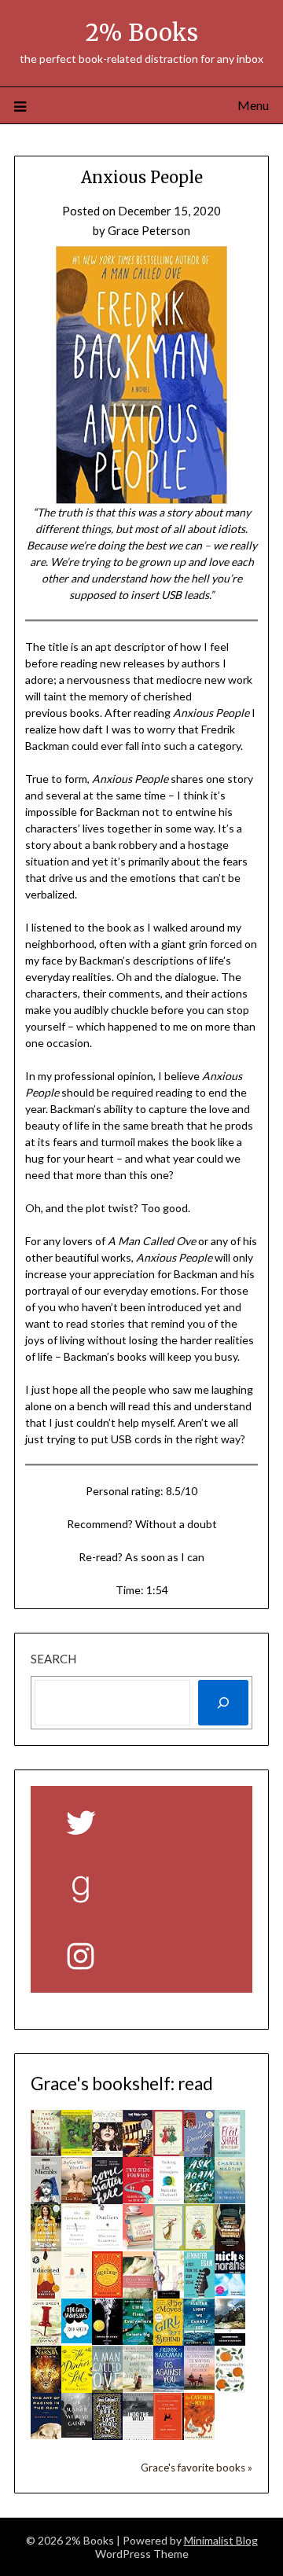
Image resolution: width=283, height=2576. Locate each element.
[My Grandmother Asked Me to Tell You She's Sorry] (138, 2387)
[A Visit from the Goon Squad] (199, 2293)
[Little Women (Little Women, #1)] (138, 2296)
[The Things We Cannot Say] (46, 2152)
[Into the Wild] (138, 2436)
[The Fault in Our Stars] (77, 2339)
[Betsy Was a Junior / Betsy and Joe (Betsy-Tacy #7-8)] (199, 2246)
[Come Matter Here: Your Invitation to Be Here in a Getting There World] (107, 2199)
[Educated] (46, 2294)
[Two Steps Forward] (138, 2199)
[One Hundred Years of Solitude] (77, 2151)
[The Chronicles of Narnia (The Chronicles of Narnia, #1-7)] (46, 2388)
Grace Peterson (149, 230)
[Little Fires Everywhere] (138, 2340)
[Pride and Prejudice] (169, 2294)
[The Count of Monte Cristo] (230, 2341)
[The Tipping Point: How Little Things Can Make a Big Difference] (77, 2246)
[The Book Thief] (138, 2153)
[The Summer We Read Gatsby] (77, 2433)
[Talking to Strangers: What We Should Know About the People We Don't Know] (169, 2198)
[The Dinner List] (77, 2388)
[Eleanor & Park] (77, 2293)
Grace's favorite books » (197, 2468)
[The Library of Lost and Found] (138, 2246)
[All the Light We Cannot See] (199, 2341)
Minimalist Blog (221, 2540)
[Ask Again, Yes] (199, 2199)
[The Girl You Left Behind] (169, 2341)
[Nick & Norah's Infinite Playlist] (230, 2291)
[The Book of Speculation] (230, 2247)
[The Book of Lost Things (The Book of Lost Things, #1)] (107, 2435)
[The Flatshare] (230, 2152)
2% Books (142, 33)
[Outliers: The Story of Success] (107, 2245)
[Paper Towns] (46, 2340)
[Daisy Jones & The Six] (107, 2152)
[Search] (223, 1703)
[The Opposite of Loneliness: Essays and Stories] (46, 2247)
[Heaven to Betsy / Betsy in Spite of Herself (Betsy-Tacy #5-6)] (169, 2152)
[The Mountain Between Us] (230, 2199)
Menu (253, 105)
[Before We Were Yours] (77, 2199)
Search (53, 1659)
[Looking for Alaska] (107, 2340)
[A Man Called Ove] (107, 2388)
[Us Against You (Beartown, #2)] (169, 2387)
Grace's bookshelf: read (122, 2084)
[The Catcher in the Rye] (199, 2438)
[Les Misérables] (46, 2203)
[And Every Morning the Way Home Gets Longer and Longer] (199, 2385)
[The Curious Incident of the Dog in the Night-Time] (169, 2435)
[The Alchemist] (107, 2293)
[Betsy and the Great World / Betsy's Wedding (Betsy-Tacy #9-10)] (169, 2246)
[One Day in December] (199, 2152)
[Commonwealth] (230, 2388)
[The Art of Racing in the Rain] (46, 2435)
